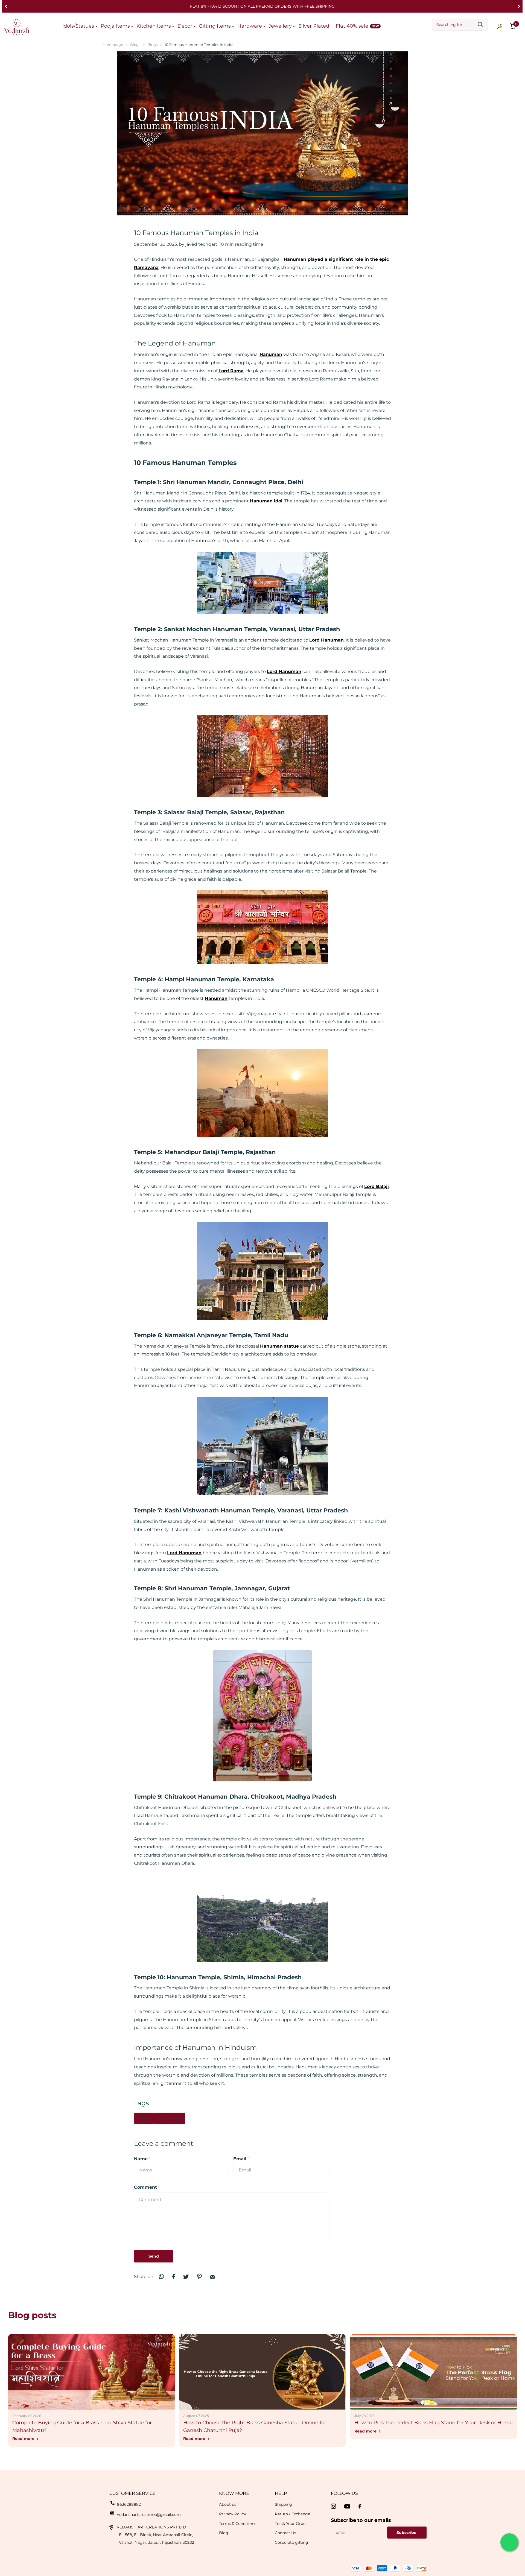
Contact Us (285, 2533)
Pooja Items (115, 26)
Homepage (113, 45)
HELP (281, 2493)
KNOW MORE (234, 2493)
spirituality (170, 2118)
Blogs (135, 45)
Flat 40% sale (352, 26)
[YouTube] (347, 2506)
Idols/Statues (78, 26)
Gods (144, 2118)
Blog (224, 2533)
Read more (24, 2439)
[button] (6, 6)
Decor (185, 26)
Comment (147, 2187)
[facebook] (360, 2506)
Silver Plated (314, 26)
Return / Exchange (292, 2514)
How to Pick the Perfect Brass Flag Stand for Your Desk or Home (434, 2423)
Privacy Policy (233, 2514)
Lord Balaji (377, 1186)
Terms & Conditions (238, 2524)
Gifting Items (215, 26)
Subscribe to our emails (361, 2520)
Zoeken (480, 25)
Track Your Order (291, 2524)
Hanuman (216, 998)
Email (241, 2159)
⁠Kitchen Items (154, 26)
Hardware (250, 26)
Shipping (283, 2504)
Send (154, 2256)
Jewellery (280, 26)
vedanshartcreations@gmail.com (149, 2514)
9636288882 (129, 2504)
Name (142, 2159)
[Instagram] (333, 2506)
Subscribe (407, 2533)
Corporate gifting (291, 2542)
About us (228, 2504)
